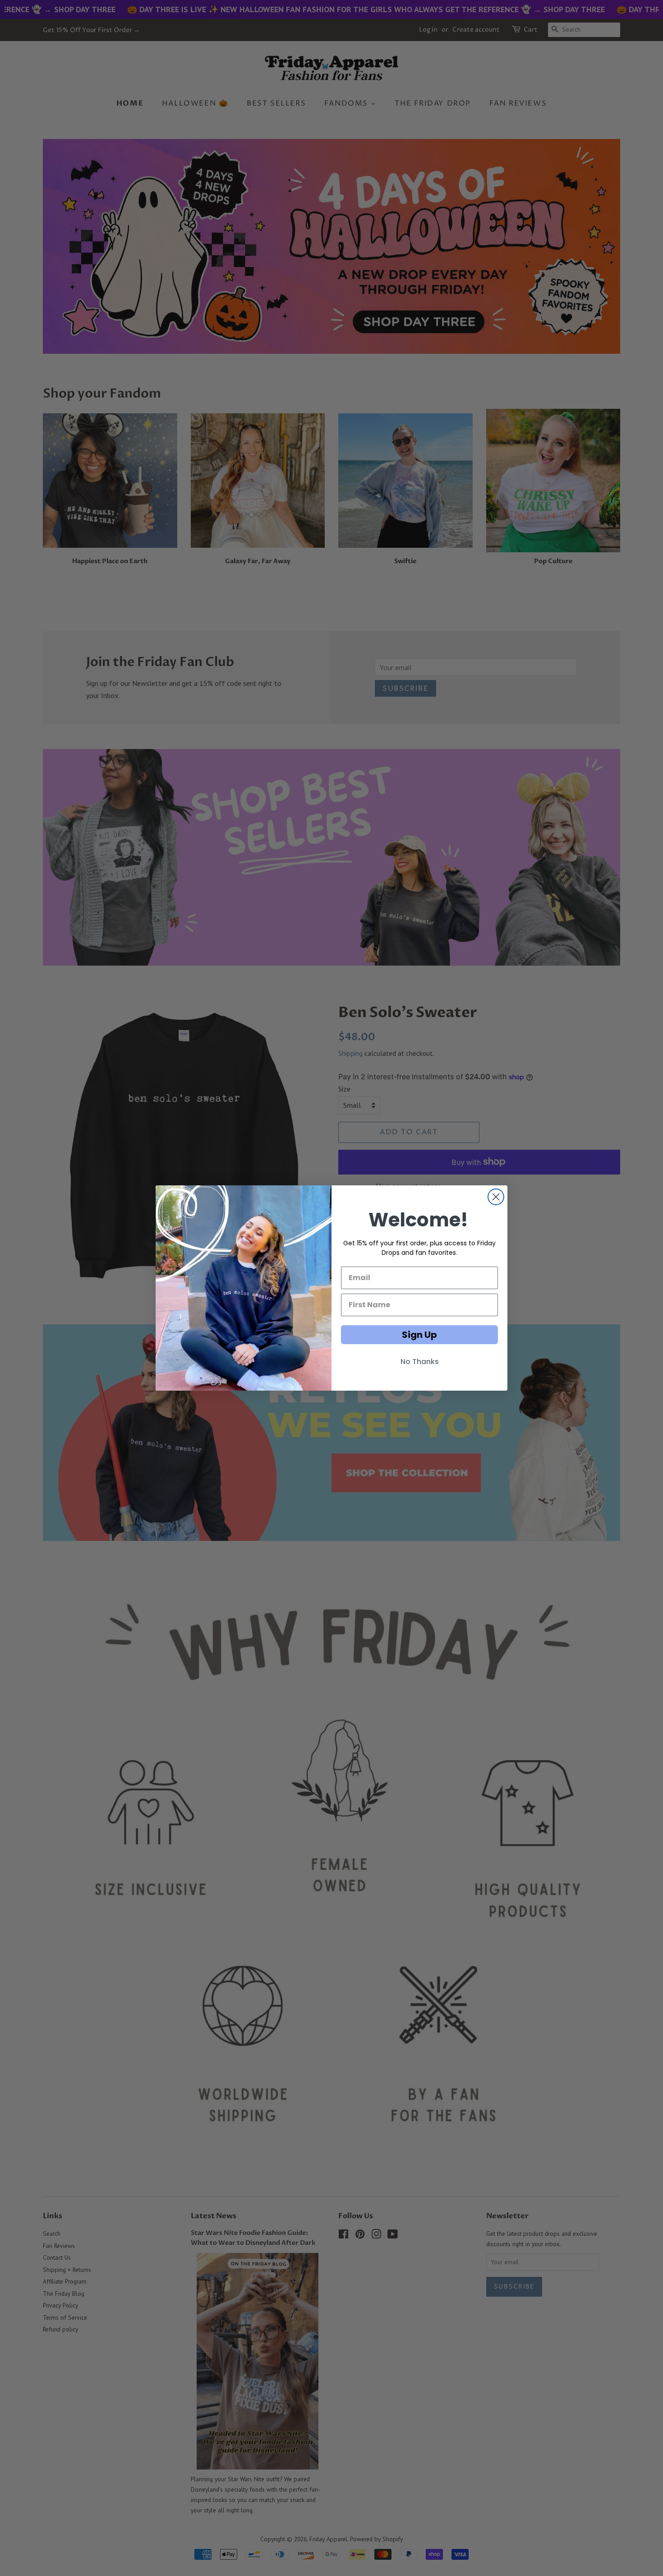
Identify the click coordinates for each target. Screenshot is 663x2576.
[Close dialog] (496, 1197)
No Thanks (420, 1362)
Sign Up (419, 1335)
